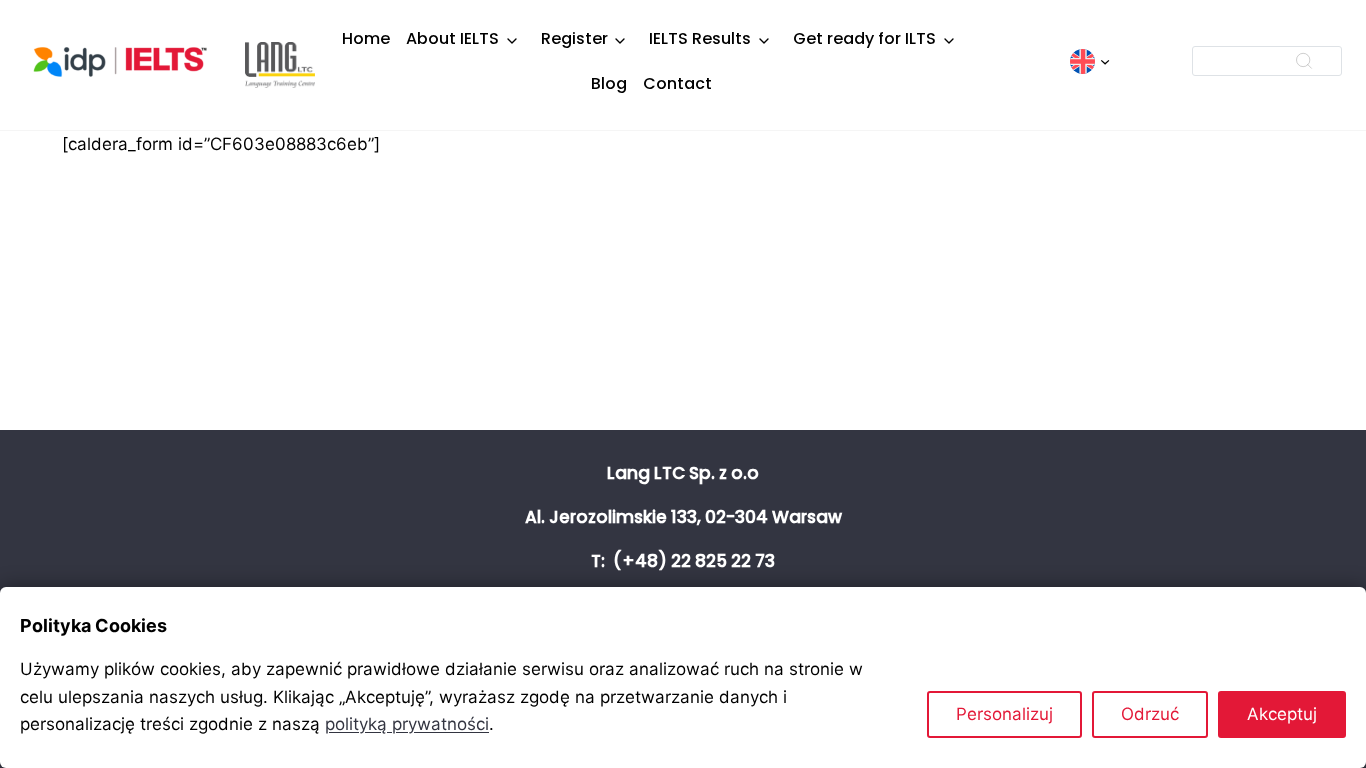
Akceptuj (1282, 714)
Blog (609, 83)
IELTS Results (700, 38)
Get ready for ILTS (864, 38)
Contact (677, 83)
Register (574, 38)
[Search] (1304, 61)
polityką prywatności (407, 724)
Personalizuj (1004, 714)
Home (366, 38)
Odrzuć (1150, 714)
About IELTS (452, 38)
